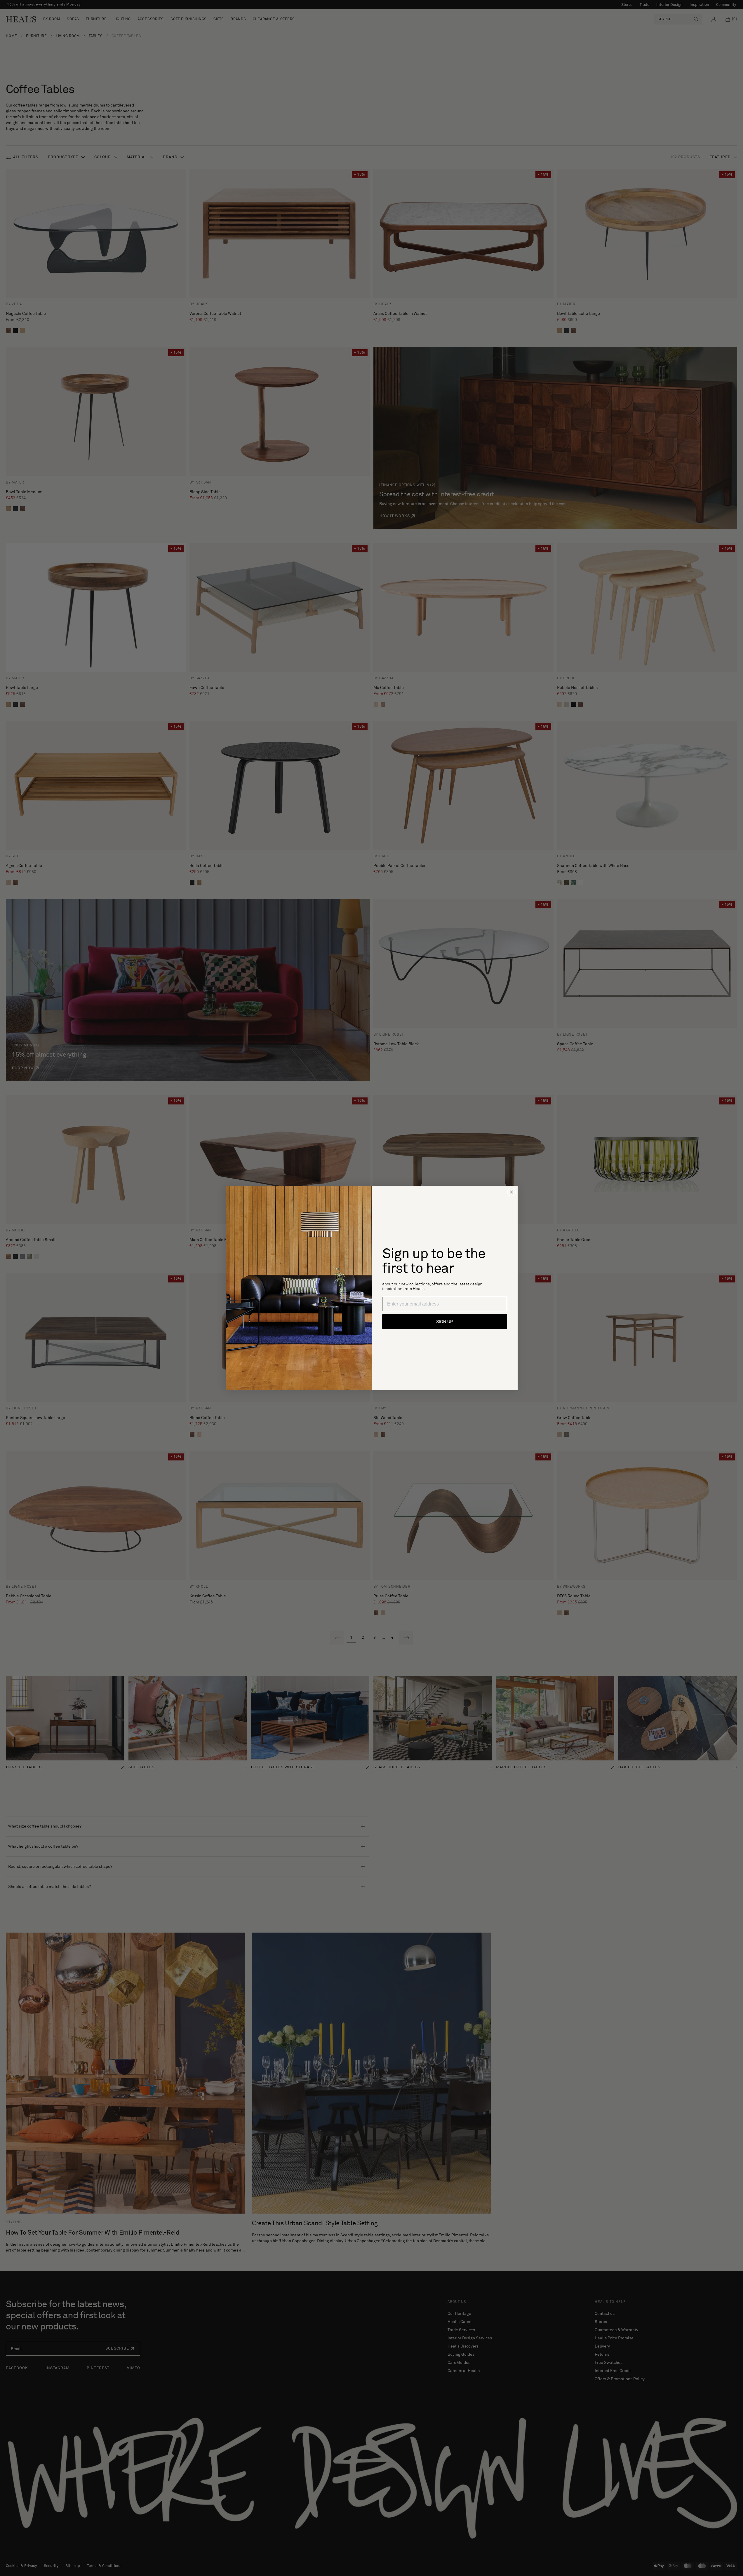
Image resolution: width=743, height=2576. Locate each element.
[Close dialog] (511, 1192)
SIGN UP (444, 1322)
